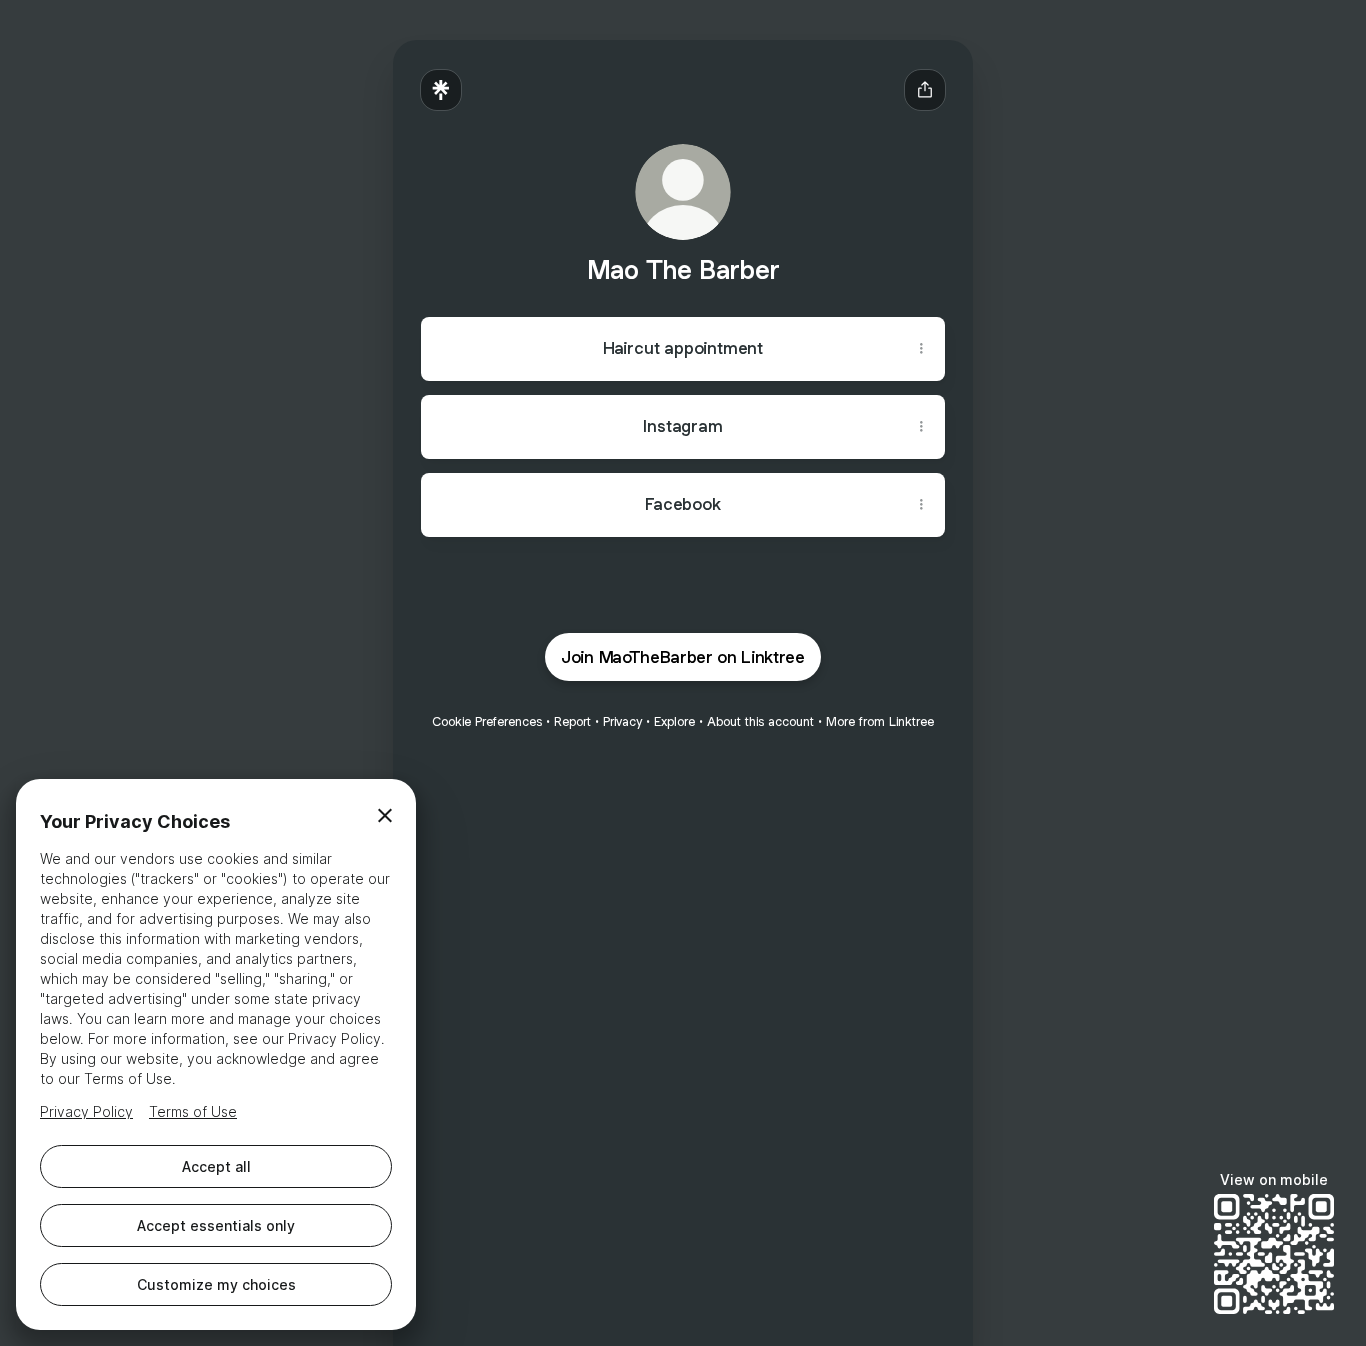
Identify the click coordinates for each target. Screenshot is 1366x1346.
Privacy (622, 721)
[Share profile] (925, 90)
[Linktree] (441, 90)
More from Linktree (880, 721)
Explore (674, 721)
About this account (760, 721)
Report (572, 721)
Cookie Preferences (487, 721)
